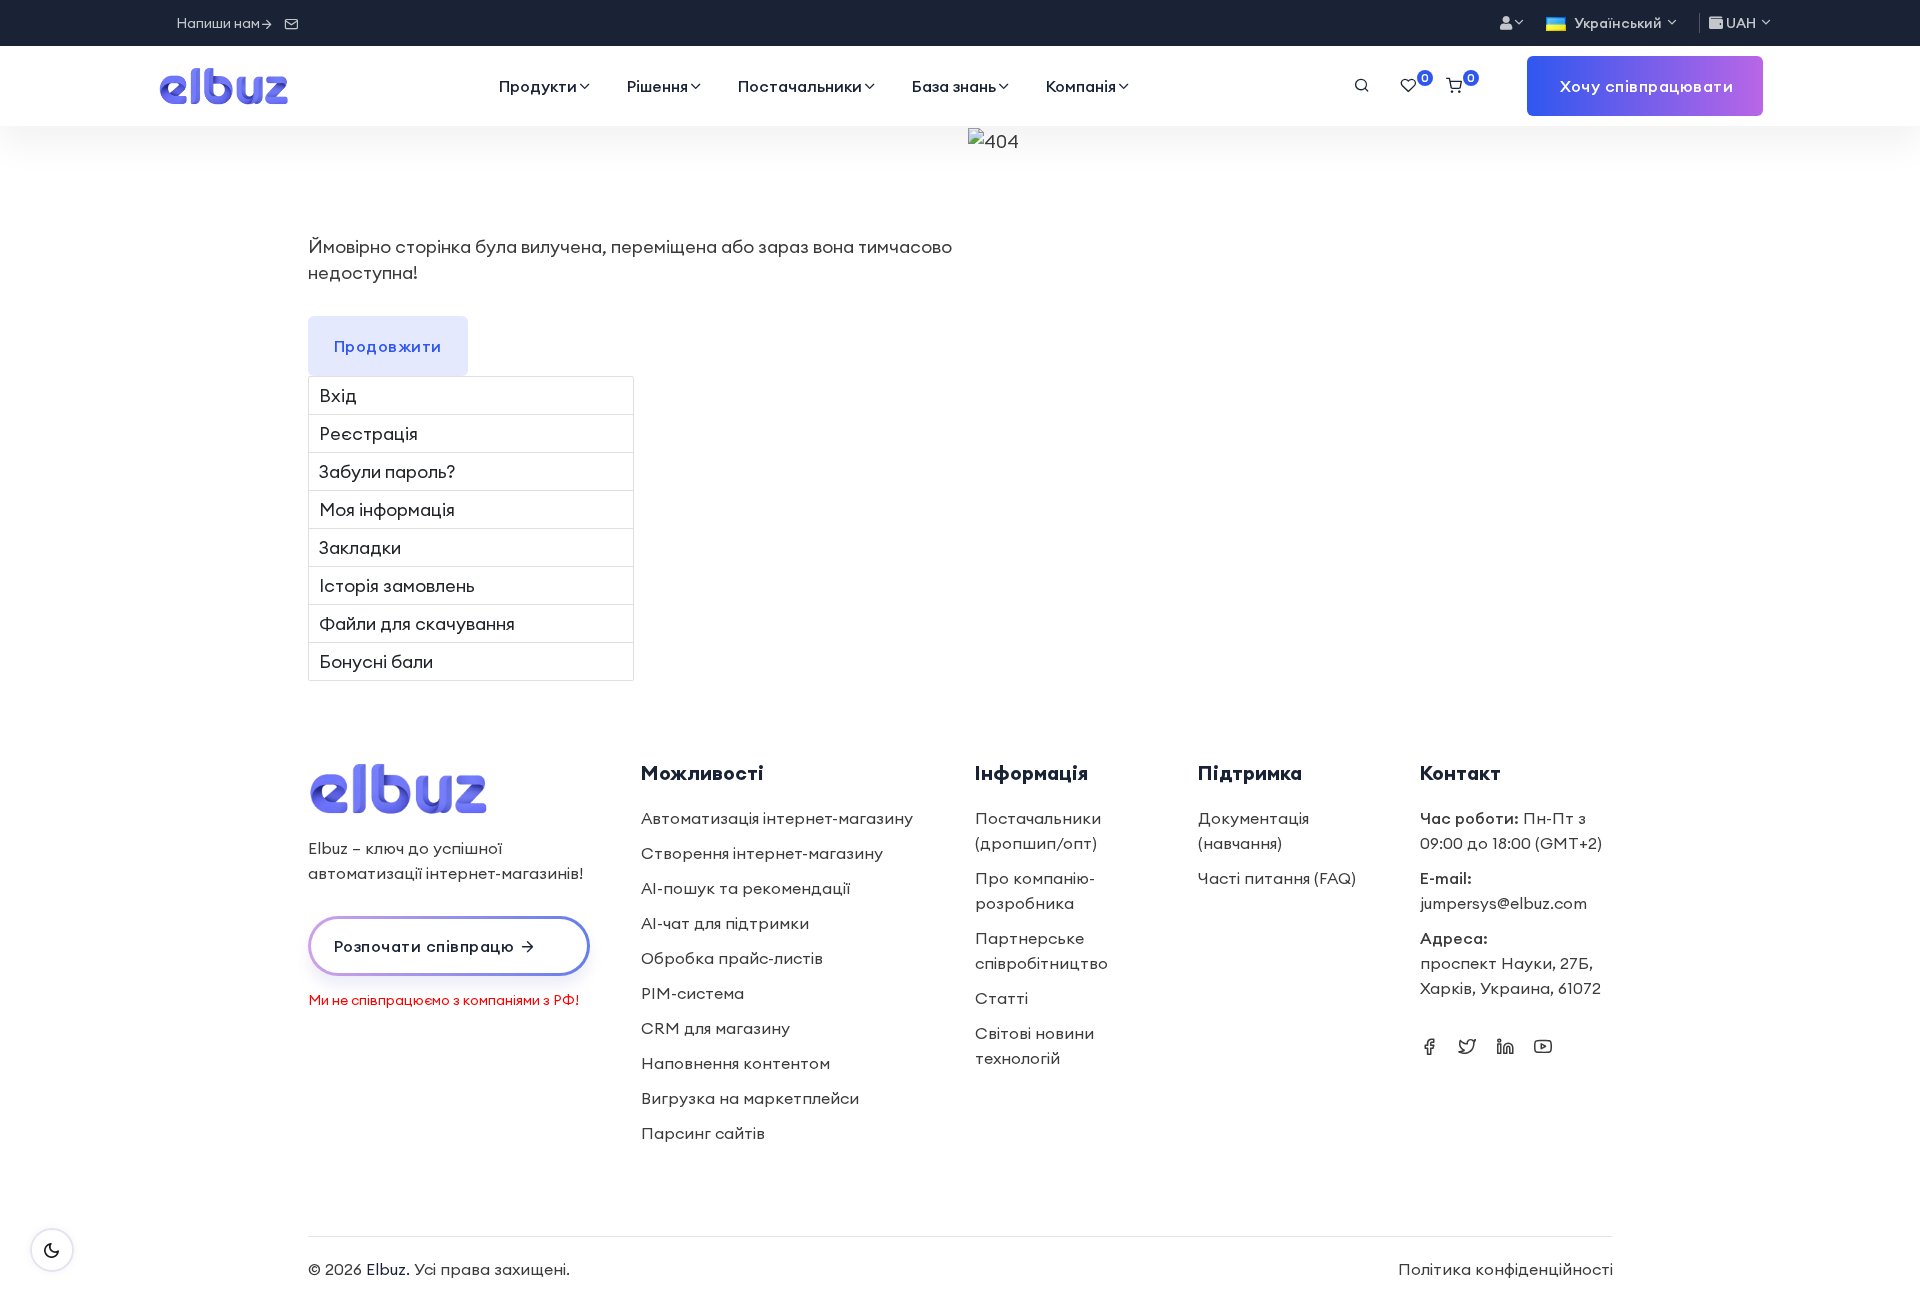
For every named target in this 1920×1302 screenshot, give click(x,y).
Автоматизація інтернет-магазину (777, 818)
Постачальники (800, 86)
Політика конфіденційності (1505, 1269)
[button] (1645, 86)
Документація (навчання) (1253, 830)
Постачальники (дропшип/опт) (1038, 830)
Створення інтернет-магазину (762, 853)
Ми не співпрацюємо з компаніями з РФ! (443, 1000)
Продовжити (388, 346)
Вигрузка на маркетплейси (750, 1098)
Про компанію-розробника (1035, 890)
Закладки (360, 547)
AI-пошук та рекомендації (745, 888)
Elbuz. (388, 1269)
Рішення (657, 86)
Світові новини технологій (1034, 1045)
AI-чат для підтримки (725, 923)
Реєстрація (368, 433)
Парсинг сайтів (703, 1133)
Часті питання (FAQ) (1277, 878)
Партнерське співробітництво (1041, 950)
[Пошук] (1362, 86)
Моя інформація (387, 509)
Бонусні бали (376, 661)
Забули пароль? (387, 471)
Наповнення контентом (735, 1063)
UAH (1741, 23)
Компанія (1081, 86)
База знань (954, 86)
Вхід (338, 395)
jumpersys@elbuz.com (1503, 903)
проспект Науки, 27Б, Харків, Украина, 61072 (1510, 975)
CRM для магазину (715, 1028)
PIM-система (692, 993)
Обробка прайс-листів (732, 958)
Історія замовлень (397, 585)
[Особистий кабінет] (1513, 23)
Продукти (538, 86)
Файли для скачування (417, 623)
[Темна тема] (52, 1250)
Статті (1001, 998)
